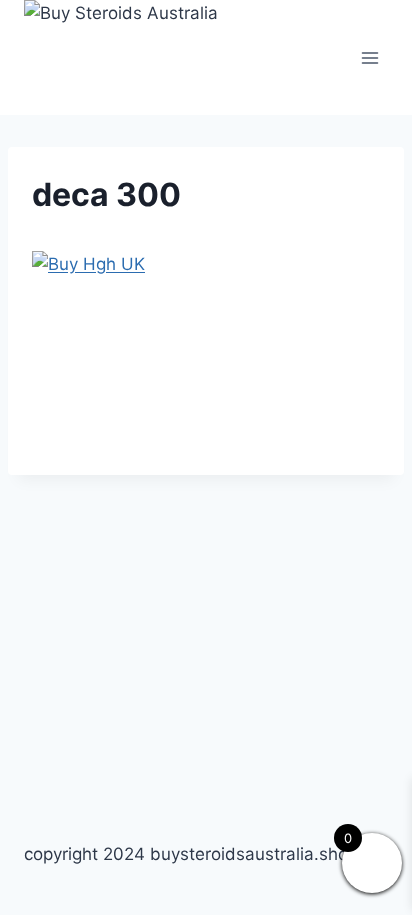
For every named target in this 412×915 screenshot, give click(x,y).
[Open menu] (369, 57)
